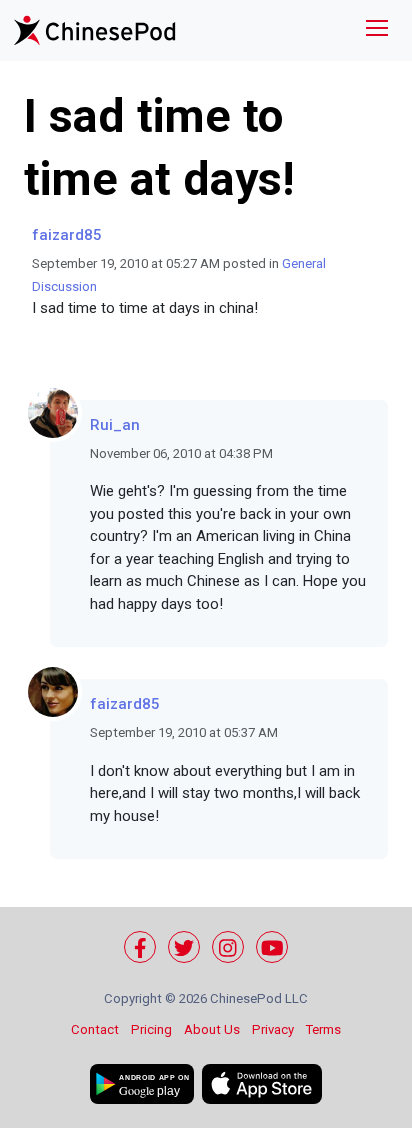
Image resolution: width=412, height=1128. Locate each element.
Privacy (273, 1029)
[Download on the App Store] (262, 1084)
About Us (212, 1029)
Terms (323, 1029)
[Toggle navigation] (377, 30)
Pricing (151, 1029)
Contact (95, 1029)
